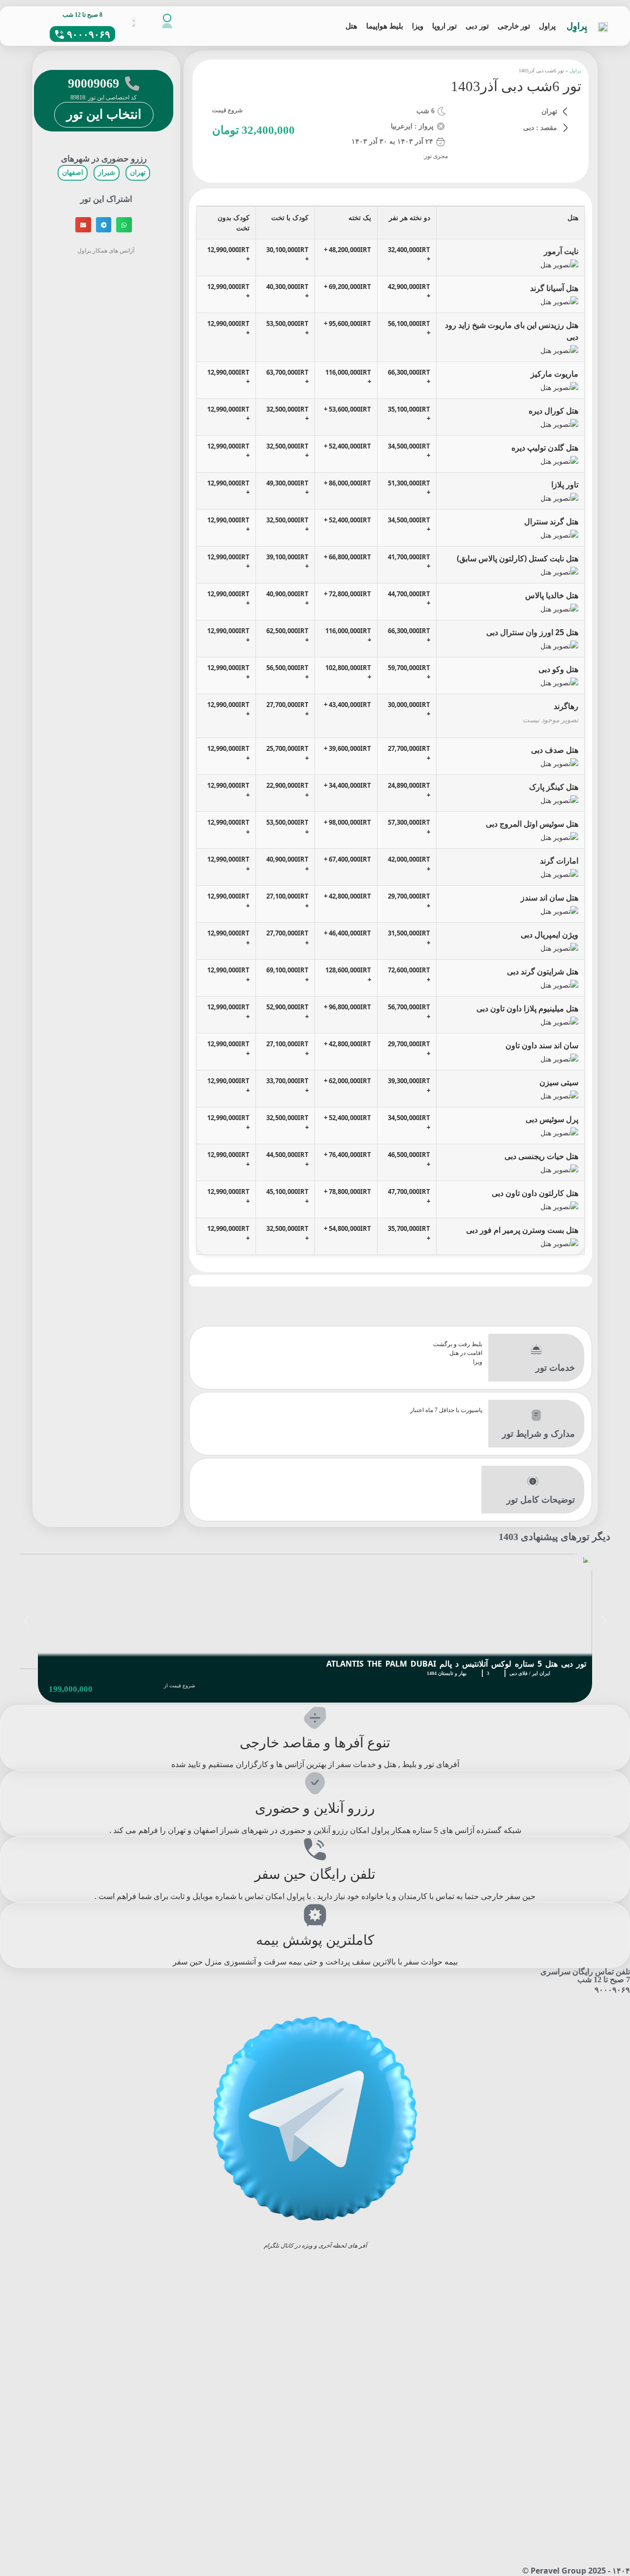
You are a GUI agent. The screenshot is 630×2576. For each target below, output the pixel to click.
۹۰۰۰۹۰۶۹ (612, 1990)
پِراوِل (577, 26)
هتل (351, 26)
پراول (547, 26)
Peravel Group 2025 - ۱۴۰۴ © (576, 2571)
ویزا (418, 26)
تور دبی (477, 26)
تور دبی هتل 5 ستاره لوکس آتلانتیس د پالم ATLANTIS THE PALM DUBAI (456, 1664)
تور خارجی (514, 26)
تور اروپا (444, 26)
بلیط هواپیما (385, 26)
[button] (124, 225)
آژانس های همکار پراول (107, 250)
